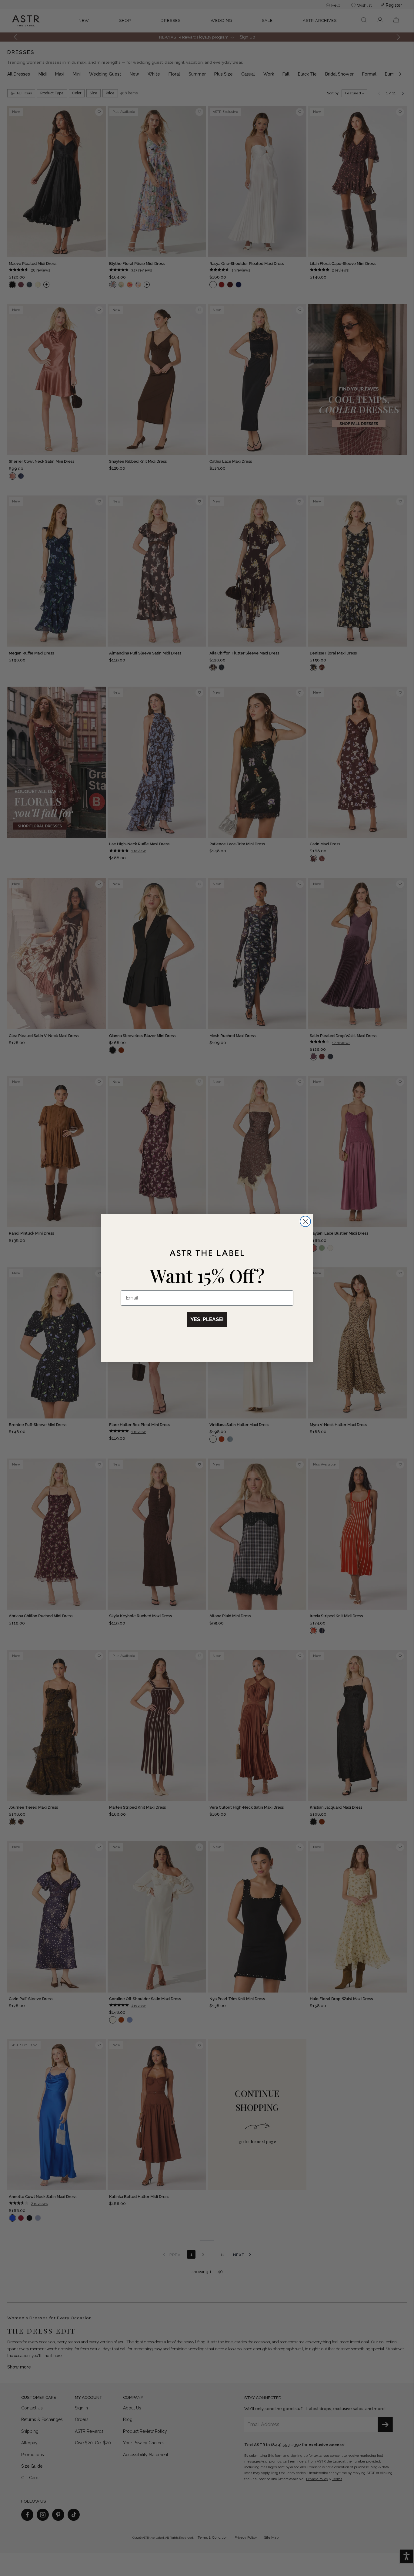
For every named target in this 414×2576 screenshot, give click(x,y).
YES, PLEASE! (207, 1319)
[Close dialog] (305, 1221)
